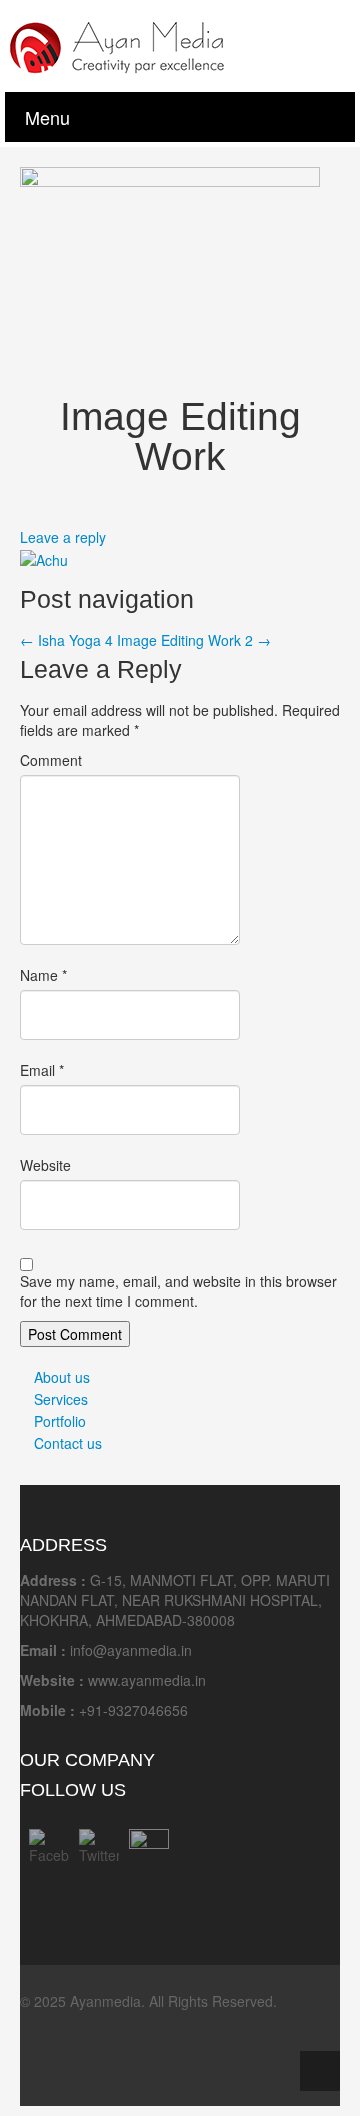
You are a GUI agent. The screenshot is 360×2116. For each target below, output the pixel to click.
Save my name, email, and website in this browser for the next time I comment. (178, 1291)
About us (62, 1377)
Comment (51, 760)
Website (45, 1165)
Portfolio (60, 1421)
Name (43, 975)
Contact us (68, 1443)
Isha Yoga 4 (66, 640)
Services (61, 1399)
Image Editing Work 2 (194, 640)
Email (42, 1070)
